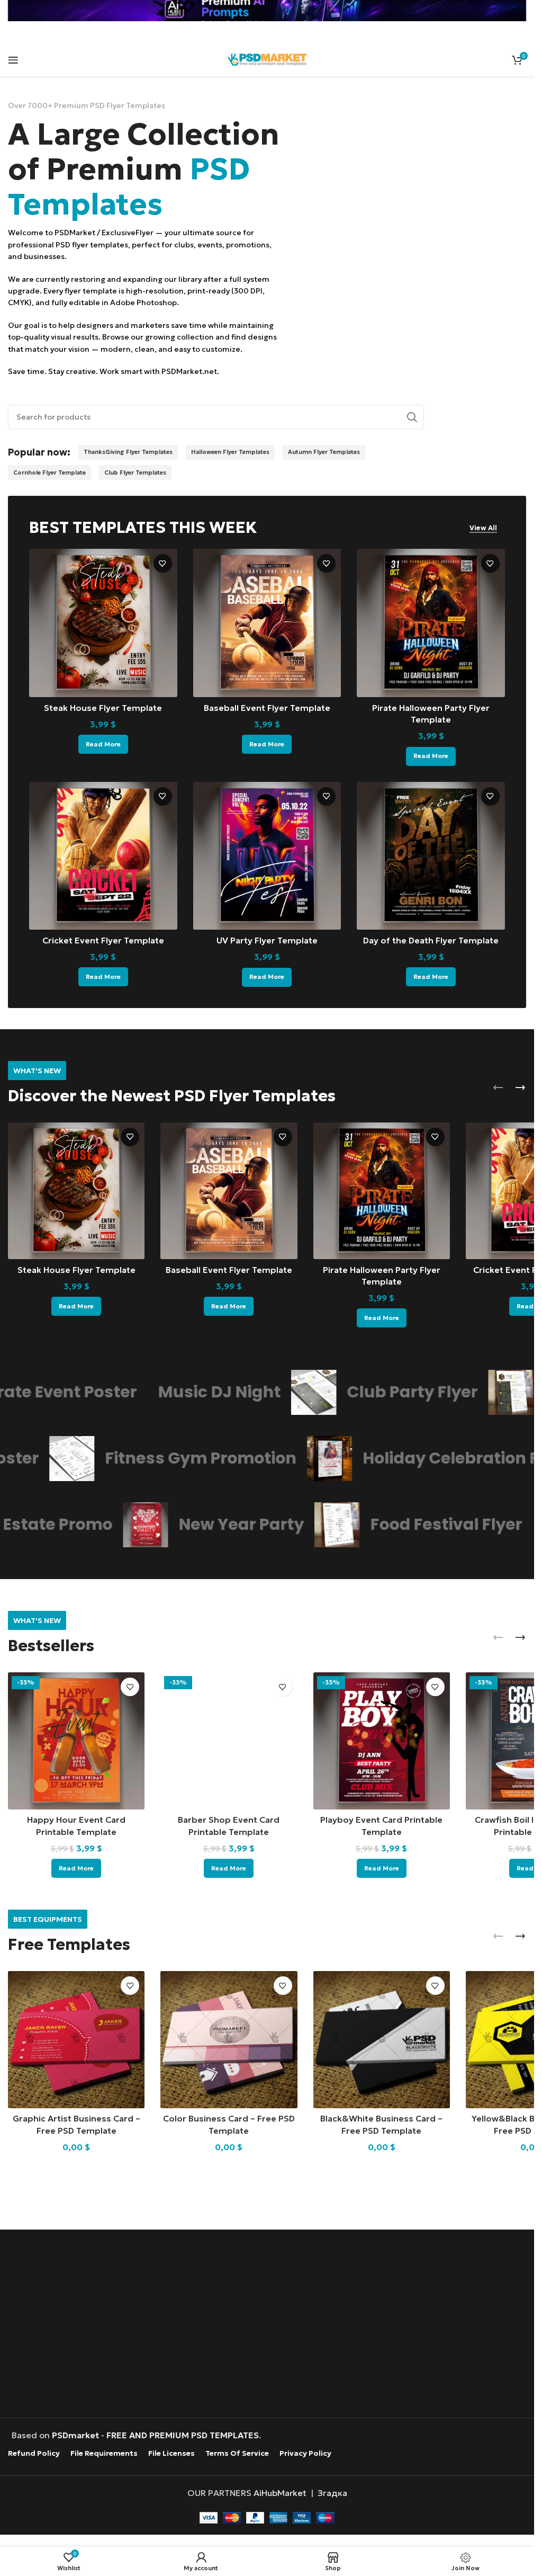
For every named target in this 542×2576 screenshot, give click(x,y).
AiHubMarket (280, 2493)
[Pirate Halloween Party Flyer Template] (431, 623)
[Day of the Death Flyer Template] (431, 856)
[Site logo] (267, 58)
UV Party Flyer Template (267, 940)
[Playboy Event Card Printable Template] (382, 1741)
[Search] (412, 417)
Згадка (332, 2493)
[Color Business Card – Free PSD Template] (229, 2039)
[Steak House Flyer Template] (103, 623)
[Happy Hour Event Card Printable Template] (76, 1741)
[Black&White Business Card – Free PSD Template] (382, 2039)
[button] (498, 1088)
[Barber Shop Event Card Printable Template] (229, 1741)
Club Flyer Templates (135, 473)
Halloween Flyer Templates (230, 452)
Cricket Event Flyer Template (103, 940)
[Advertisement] (270, 2325)
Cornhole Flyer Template (49, 473)
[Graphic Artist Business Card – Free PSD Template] (76, 2039)
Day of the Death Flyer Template (431, 940)
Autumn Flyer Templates (324, 452)
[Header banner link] (267, 11)
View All (483, 528)
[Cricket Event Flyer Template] (103, 856)
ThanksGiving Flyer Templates (128, 452)
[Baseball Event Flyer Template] (267, 623)
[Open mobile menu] (13, 60)
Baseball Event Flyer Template (267, 708)
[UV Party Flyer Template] (267, 856)
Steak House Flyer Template (103, 708)
